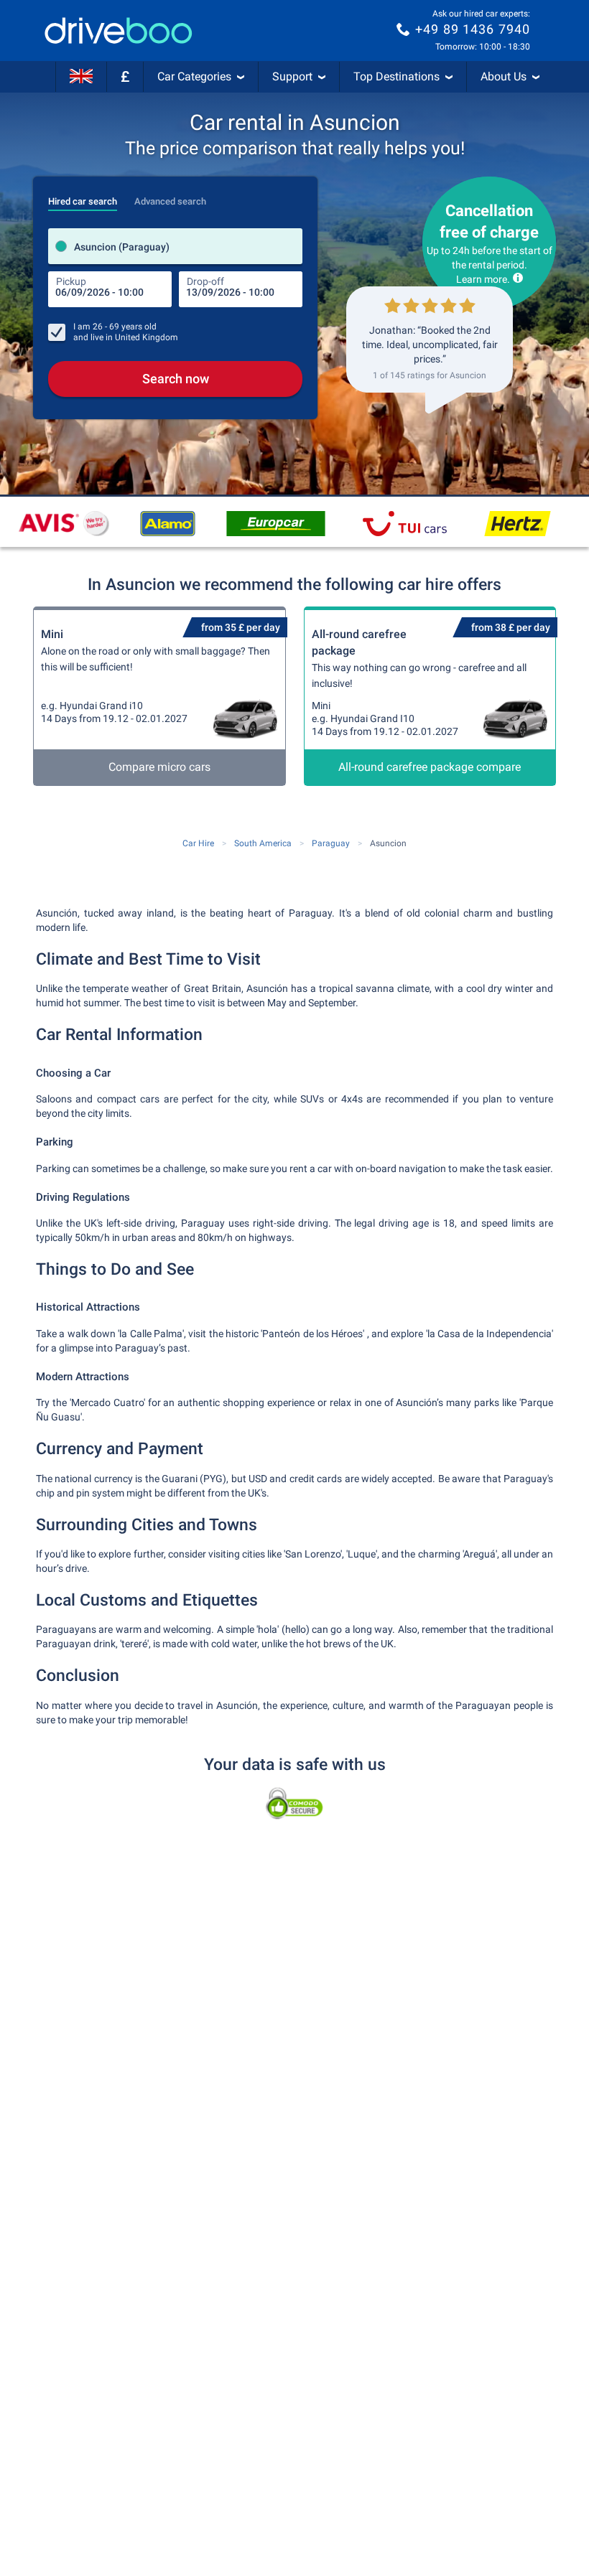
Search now (176, 379)
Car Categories (194, 76)
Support (292, 76)
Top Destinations (396, 76)
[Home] (119, 31)
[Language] (81, 77)
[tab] (83, 197)
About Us (504, 76)
